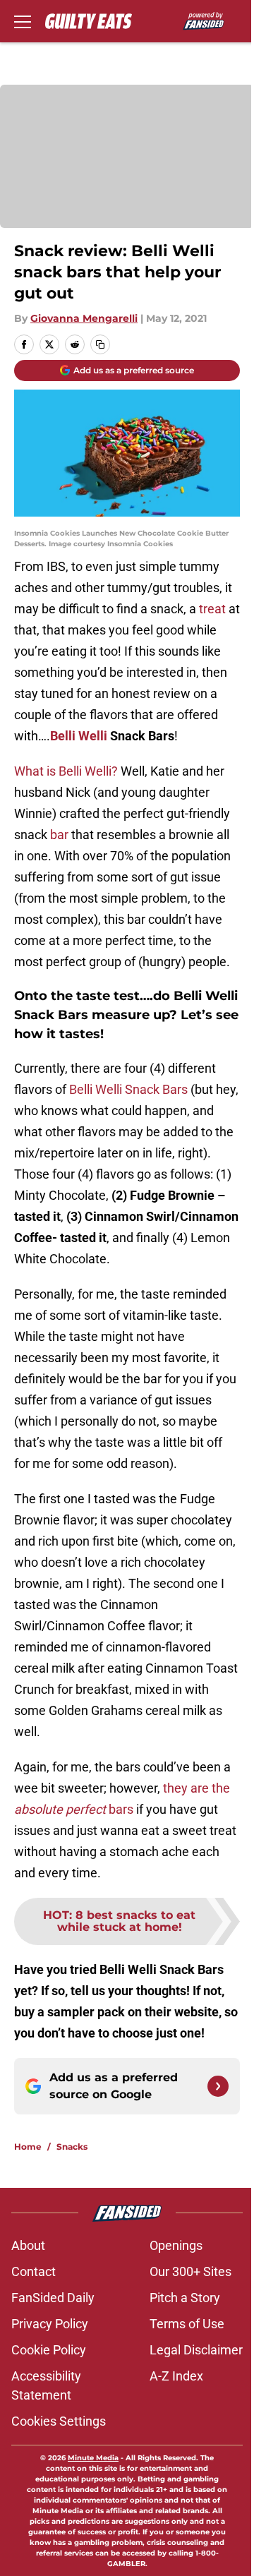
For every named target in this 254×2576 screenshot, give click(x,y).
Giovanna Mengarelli (84, 318)
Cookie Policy (49, 2350)
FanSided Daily (53, 2298)
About (28, 2245)
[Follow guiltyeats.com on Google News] (218, 2086)
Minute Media (93, 2458)
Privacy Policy (50, 2324)
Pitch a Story (185, 2298)
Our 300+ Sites (190, 2271)
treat (212, 609)
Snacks (72, 2147)
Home (28, 2147)
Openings (176, 2245)
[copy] (100, 344)
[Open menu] (23, 21)
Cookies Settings (59, 2421)
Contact (34, 2271)
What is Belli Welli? (66, 771)
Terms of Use (187, 2324)
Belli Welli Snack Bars (128, 1089)
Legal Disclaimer (196, 2350)
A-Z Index (176, 2376)
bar (59, 835)
